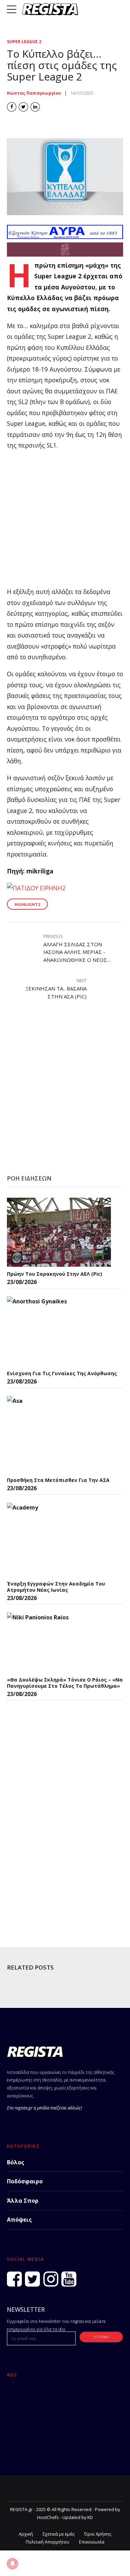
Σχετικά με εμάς (59, 2534)
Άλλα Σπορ (23, 2201)
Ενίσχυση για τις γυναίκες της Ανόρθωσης (62, 1373)
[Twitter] (32, 2279)
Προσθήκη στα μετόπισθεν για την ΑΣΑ (58, 1480)
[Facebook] (14, 2279)
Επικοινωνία (92, 2542)
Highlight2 (27, 904)
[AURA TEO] (65, 237)
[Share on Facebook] (12, 107)
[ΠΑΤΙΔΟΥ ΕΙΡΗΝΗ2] (36, 888)
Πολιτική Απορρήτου (47, 2542)
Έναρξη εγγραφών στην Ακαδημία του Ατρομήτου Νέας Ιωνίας (56, 1587)
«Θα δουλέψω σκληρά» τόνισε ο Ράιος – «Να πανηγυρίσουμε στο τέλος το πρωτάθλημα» (65, 1683)
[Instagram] (51, 2279)
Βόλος (16, 2162)
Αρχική (26, 2534)
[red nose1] (65, 254)
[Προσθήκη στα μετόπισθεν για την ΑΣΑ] (59, 1434)
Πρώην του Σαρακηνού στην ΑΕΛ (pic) (55, 1274)
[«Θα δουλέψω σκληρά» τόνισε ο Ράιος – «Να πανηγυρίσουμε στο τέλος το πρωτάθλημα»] (59, 1643)
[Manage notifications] (12, 2564)
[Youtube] (69, 2279)
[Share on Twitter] (23, 107)
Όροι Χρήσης (98, 2534)
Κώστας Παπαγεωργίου (34, 93)
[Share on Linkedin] (35, 107)
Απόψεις (19, 2220)
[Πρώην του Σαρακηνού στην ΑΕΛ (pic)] (59, 1232)
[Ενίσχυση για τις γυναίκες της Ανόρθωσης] (59, 1331)
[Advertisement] (65, 522)
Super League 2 (24, 42)
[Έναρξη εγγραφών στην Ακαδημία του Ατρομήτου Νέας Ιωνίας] (59, 1540)
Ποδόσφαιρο (25, 2181)
